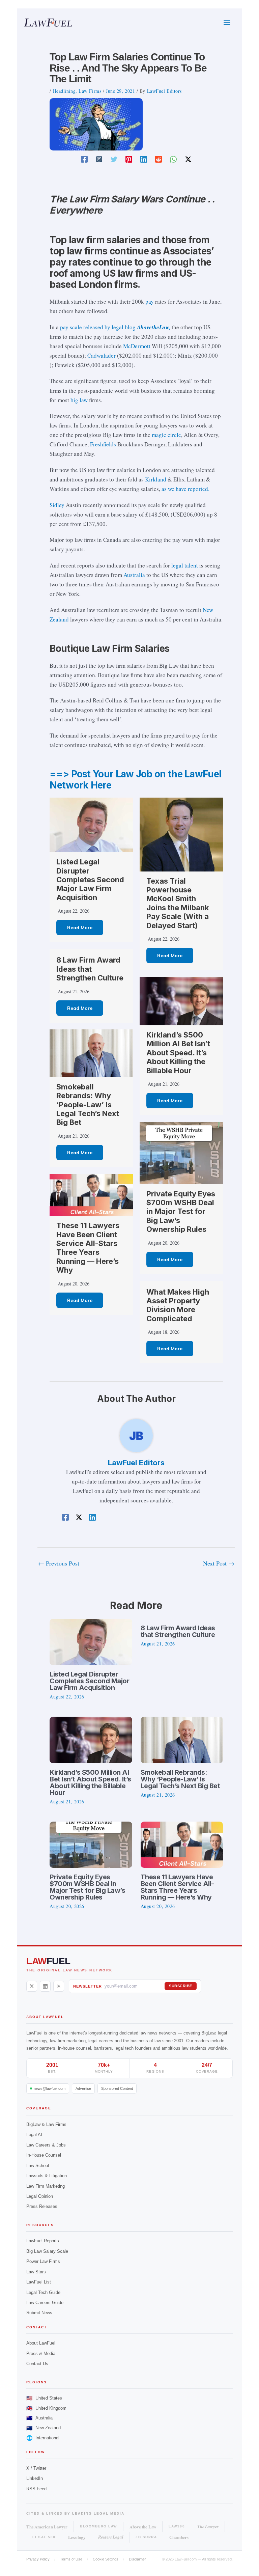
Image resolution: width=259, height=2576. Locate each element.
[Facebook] (84, 159)
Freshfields (103, 444)
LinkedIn (35, 2478)
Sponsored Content (117, 2088)
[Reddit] (159, 159)
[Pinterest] (129, 159)
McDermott (137, 346)
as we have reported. (185, 489)
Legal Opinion (40, 2196)
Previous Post (59, 1563)
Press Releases (42, 2206)
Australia (134, 575)
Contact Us (37, 2364)
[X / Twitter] (32, 1986)
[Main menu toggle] (227, 23)
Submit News (39, 2313)
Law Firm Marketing (46, 2186)
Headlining (64, 91)
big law (79, 400)
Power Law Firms (43, 2261)
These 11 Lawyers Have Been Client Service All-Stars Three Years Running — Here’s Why (88, 1248)
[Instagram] (99, 159)
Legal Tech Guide (43, 2292)
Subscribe (181, 1986)
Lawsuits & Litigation (47, 2176)
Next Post (219, 1563)
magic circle (166, 435)
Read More (80, 927)
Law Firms (90, 91)
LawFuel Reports (43, 2241)
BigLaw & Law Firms (46, 2124)
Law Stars (36, 2272)
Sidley (57, 505)
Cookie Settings (106, 2559)
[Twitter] (114, 159)
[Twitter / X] (188, 159)
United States (44, 2398)
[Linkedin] (144, 159)
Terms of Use (71, 2559)
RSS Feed (36, 2489)
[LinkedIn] (45, 1986)
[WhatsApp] (173, 159)
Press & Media (41, 2353)
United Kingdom (46, 2408)
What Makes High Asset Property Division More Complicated (178, 1305)
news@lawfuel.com (50, 2088)
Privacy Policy (38, 2559)
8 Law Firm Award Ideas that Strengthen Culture (90, 969)
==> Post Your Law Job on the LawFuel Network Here (135, 780)
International (43, 2438)
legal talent (185, 565)
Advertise (83, 2088)
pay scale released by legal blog (115, 327)
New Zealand (44, 2428)
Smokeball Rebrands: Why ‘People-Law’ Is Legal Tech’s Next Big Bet (88, 1105)
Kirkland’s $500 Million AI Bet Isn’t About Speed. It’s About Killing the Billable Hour (178, 1053)
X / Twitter (36, 2468)
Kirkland (156, 479)
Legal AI (34, 2135)
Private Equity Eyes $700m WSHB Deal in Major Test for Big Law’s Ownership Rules (181, 1212)
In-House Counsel (44, 2155)
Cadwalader (102, 355)
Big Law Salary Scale (47, 2251)
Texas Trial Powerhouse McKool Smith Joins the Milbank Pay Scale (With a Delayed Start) (178, 903)
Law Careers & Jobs (46, 2145)
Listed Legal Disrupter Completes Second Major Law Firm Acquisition (90, 880)
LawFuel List (39, 2282)
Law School (38, 2166)
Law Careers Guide (45, 2303)
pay (150, 301)
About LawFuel (41, 2343)
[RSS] (59, 1986)
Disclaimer (137, 2559)
